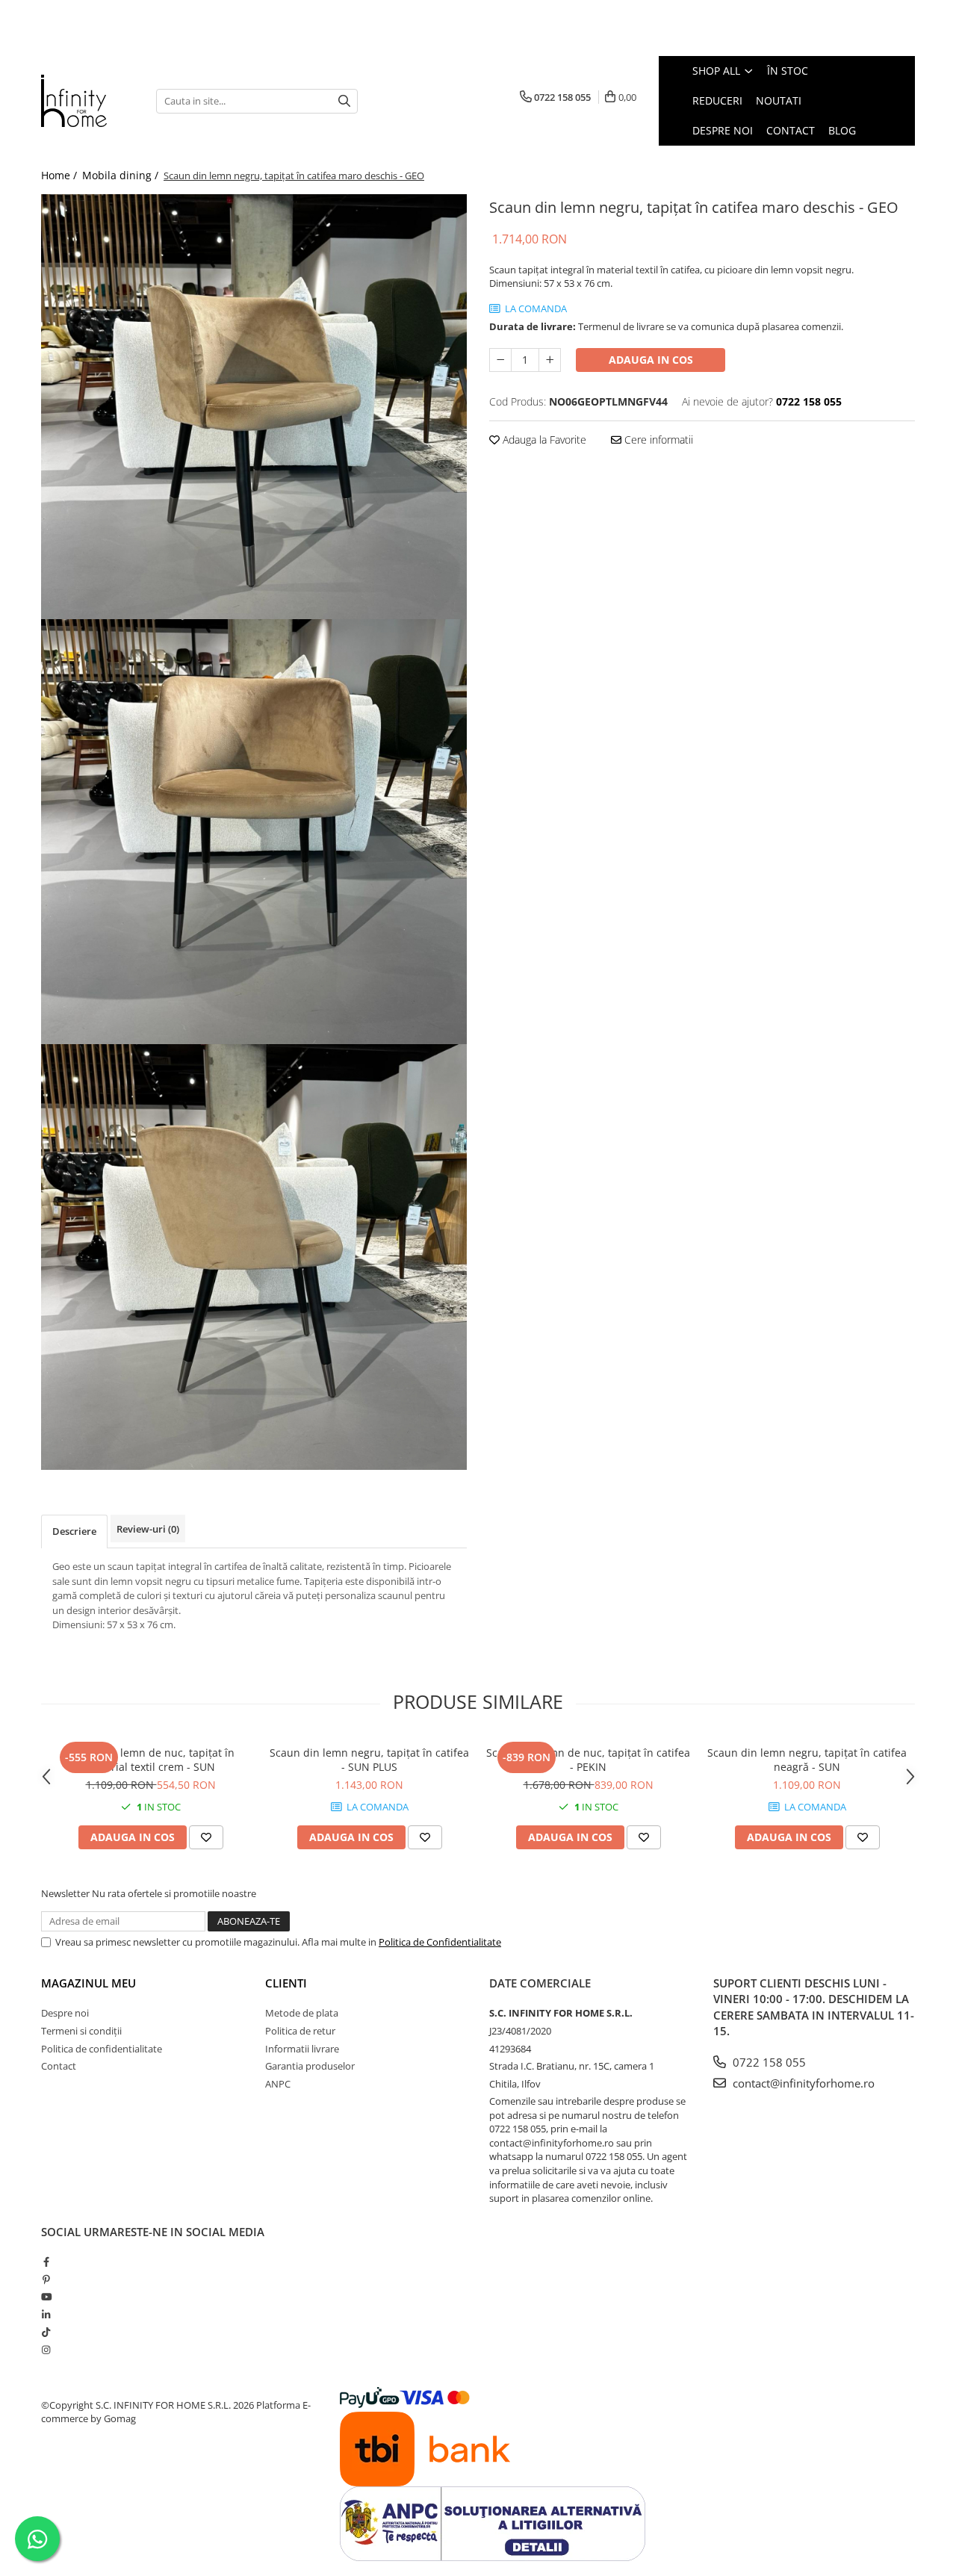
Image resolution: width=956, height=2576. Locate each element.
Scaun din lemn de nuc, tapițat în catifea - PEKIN (588, 1760)
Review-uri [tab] (148, 1529)
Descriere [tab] (74, 1531)
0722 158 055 (768, 2062)
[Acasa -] (87, 101)
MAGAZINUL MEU (89, 1983)
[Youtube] (46, 2297)
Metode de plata (302, 2013)
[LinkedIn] (46, 2315)
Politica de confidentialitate (102, 2049)
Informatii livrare (302, 2049)
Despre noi (65, 2013)
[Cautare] (344, 101)
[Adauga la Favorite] (206, 1837)
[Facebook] (46, 2262)
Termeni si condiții (81, 2031)
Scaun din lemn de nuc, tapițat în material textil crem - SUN (151, 1760)
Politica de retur (300, 2031)
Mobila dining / (122, 175)
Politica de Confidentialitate (440, 1942)
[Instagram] (46, 2350)
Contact (59, 2066)
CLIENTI (286, 1983)
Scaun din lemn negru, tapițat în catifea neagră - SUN (807, 1760)
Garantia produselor (310, 2066)
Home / (60, 175)
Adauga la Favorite (543, 440)
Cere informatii (657, 440)
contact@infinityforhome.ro (802, 2083)
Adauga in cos (651, 360)
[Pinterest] (46, 2279)
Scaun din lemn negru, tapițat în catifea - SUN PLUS (369, 1760)
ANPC (278, 2084)
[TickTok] (46, 2332)
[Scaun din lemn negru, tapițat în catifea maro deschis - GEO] (254, 407)
